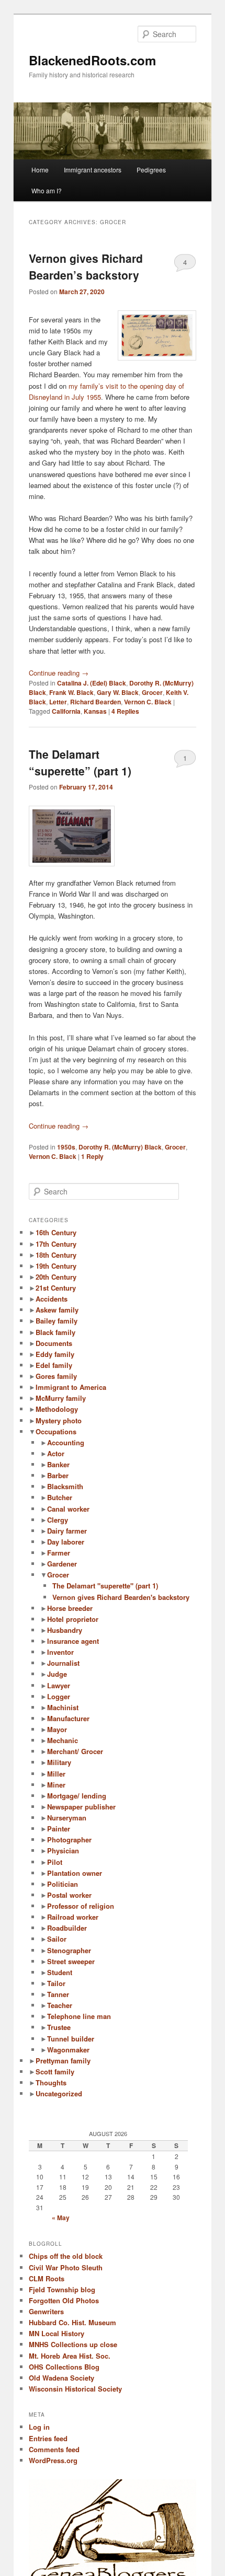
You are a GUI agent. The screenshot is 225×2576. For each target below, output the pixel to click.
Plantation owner (75, 1873)
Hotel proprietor (73, 1619)
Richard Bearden (95, 702)
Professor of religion (81, 1906)
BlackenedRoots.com (92, 60)
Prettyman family (63, 2061)
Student (60, 1972)
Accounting (66, 1442)
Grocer (152, 692)
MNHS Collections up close (73, 2344)
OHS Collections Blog (64, 2367)
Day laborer (66, 1542)
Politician (63, 1884)
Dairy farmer (67, 1531)
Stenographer (69, 1950)
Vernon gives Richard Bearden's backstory (121, 1597)
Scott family (55, 2072)
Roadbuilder (67, 1928)
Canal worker (68, 1509)
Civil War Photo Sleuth (66, 2267)
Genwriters (46, 2311)
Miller (56, 1774)
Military (59, 1762)
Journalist (63, 1663)
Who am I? (47, 190)
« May (61, 2218)
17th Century (56, 1244)
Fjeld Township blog (62, 2289)
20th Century (56, 1277)
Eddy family (55, 1354)
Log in (39, 2427)
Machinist (63, 1707)
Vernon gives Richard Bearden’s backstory (86, 266)
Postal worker (69, 1895)
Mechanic (63, 1740)
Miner (56, 1785)
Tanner (58, 1994)
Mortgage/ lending (77, 1796)
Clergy (58, 1520)
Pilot (55, 1862)
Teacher (60, 2005)
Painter (59, 1829)
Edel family (54, 1365)
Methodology (57, 1409)
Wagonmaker (68, 2050)
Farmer (59, 1553)
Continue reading (59, 673)
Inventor (60, 1652)
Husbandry (65, 1630)
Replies (125, 711)
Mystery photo (59, 1420)
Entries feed (48, 2438)
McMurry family (61, 1398)
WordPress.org (53, 2460)
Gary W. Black (118, 692)
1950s (66, 1147)
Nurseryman (67, 1818)
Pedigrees (151, 170)
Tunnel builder (71, 2039)
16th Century (56, 1232)
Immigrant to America (71, 1387)
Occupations (56, 1431)
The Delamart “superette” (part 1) (80, 762)
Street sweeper (71, 1961)
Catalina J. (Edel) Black (92, 683)
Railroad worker (73, 1917)
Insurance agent (73, 1641)
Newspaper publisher (81, 1807)
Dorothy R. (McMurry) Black (120, 1147)
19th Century (56, 1266)
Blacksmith (65, 1486)
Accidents (52, 1299)
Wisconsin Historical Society (75, 2389)
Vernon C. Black (148, 702)
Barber (58, 1475)
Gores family (56, 1376)
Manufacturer (68, 1718)
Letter (58, 702)
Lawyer (59, 1685)
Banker (58, 1464)
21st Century (56, 1288)
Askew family (57, 1310)
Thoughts (51, 2082)
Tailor (56, 1983)
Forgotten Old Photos (64, 2300)
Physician (63, 1850)
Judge (57, 1674)
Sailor (57, 1939)
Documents (54, 1343)
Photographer (69, 1840)
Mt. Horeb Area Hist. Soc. (70, 2356)
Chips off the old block (66, 2256)
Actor (56, 1453)
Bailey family (57, 1321)
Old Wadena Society (61, 2378)
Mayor (57, 1729)
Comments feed (54, 2449)
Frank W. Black (71, 692)
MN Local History (57, 2333)
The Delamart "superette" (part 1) (105, 1586)
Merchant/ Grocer (75, 1751)
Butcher (60, 1497)
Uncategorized (59, 2093)
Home (40, 170)
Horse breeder (70, 1608)
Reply (92, 1156)
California (66, 711)
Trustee (59, 2027)
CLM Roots (47, 2278)
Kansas (95, 711)
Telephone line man (79, 2016)
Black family (55, 1332)
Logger (59, 1696)
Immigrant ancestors (93, 170)
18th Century (56, 1255)
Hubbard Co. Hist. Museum (72, 2322)
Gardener (62, 1564)
